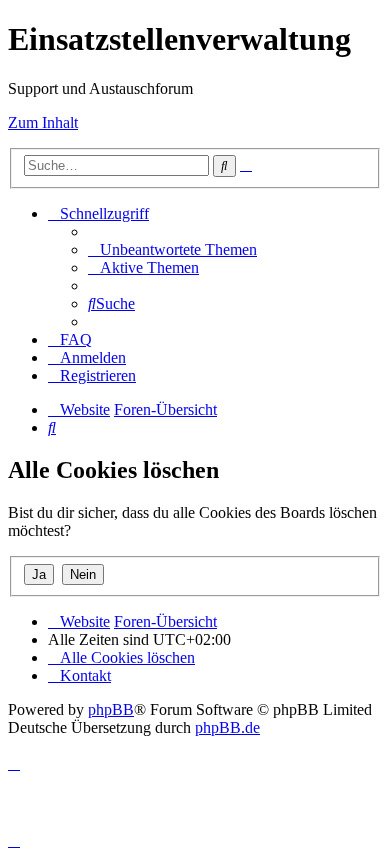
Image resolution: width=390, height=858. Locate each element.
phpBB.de (227, 727)
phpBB (111, 709)
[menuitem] (172, 249)
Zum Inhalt (43, 122)
